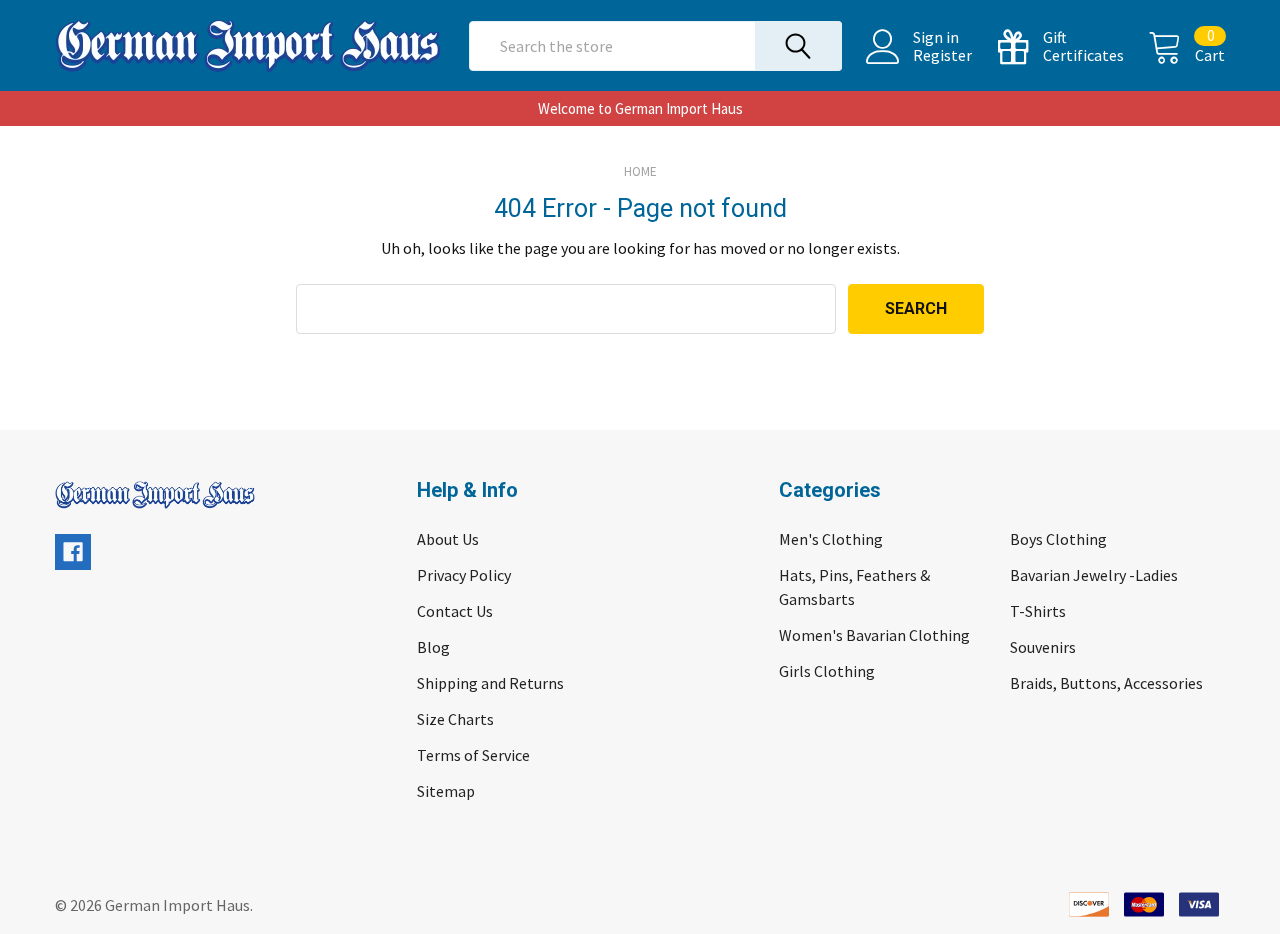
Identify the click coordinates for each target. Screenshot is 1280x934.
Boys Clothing (1058, 539)
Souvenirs (1043, 647)
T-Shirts (1038, 611)
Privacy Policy (464, 575)
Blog (433, 647)
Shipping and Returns (490, 683)
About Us (448, 539)
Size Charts (455, 719)
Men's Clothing (831, 539)
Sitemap (446, 791)
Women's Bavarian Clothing (874, 635)
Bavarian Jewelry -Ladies (1094, 575)
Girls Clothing (827, 671)
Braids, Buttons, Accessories (1106, 683)
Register (942, 55)
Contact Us (455, 611)
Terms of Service (473, 755)
